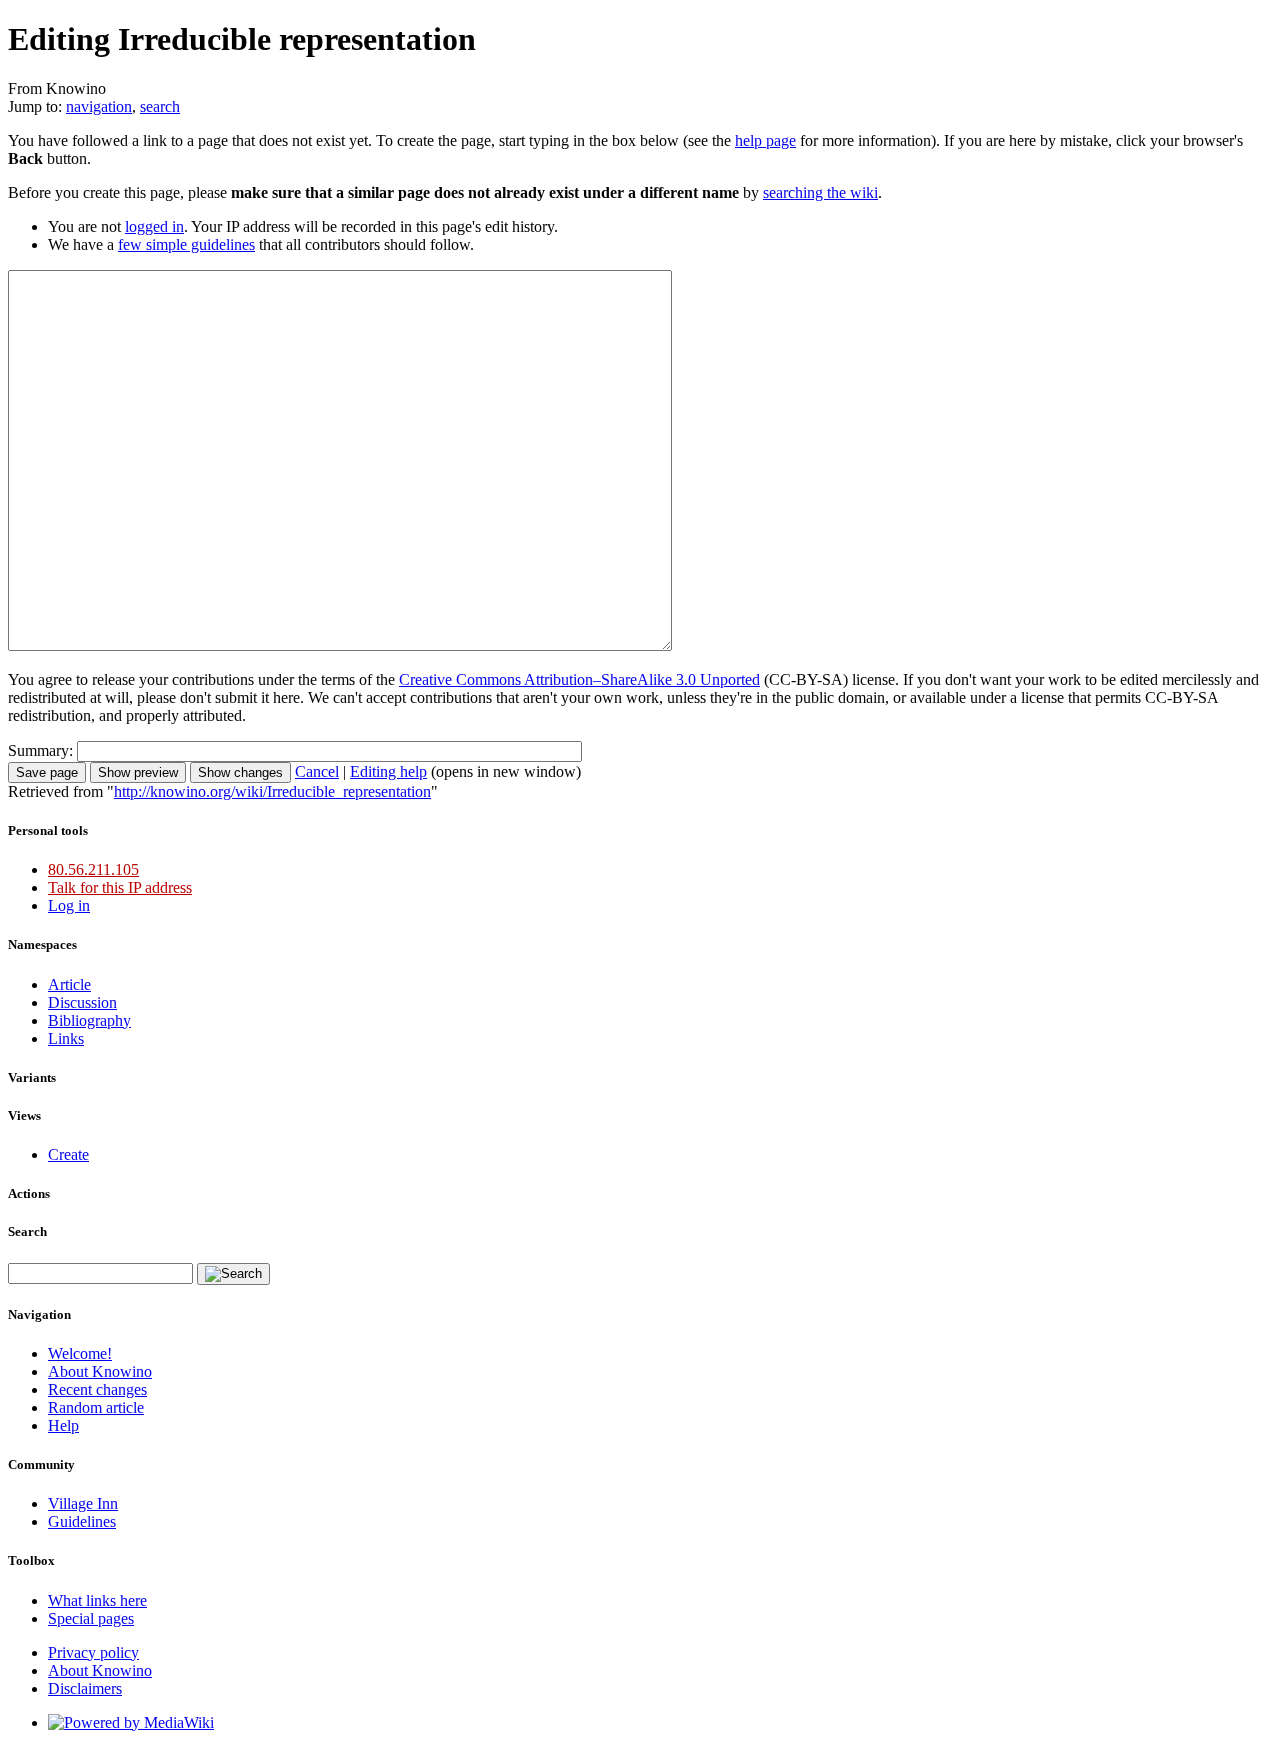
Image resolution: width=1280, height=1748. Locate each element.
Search (27, 1231)
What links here (97, 1600)
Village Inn (83, 1503)
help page (765, 140)
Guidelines (82, 1521)
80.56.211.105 (93, 869)
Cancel (317, 771)
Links (66, 1038)
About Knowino (100, 1371)
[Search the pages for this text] (233, 1274)
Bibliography (89, 1020)
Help (63, 1425)
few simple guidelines (186, 244)
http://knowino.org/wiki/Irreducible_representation (272, 791)
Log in (69, 905)
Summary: (40, 750)
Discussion (82, 1002)
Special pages (91, 1618)
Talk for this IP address (120, 887)
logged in (154, 226)
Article (69, 984)
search (160, 106)
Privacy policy (93, 1652)
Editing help (388, 771)
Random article (96, 1407)
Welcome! (80, 1353)
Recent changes (97, 1389)
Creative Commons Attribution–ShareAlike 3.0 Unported (579, 679)
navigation (99, 106)
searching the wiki (820, 192)
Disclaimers (85, 1688)
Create (68, 1154)
